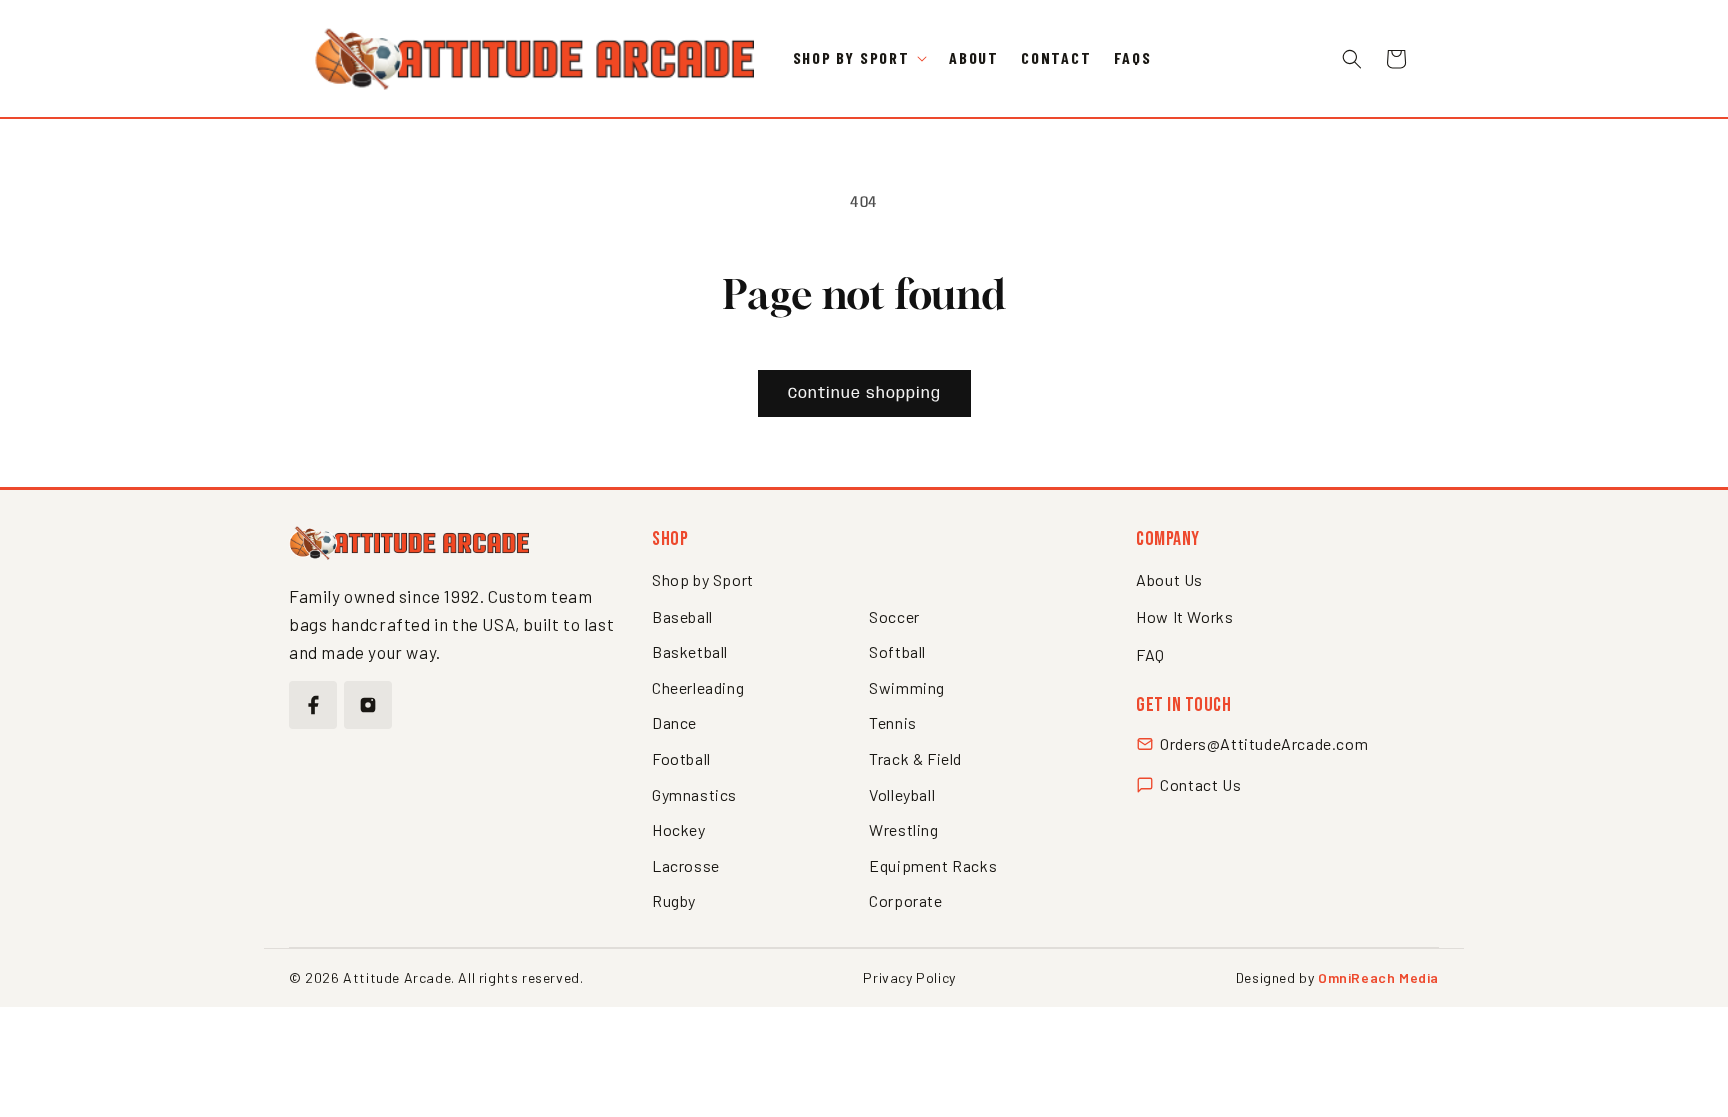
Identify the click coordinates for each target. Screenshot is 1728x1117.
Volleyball (902, 794)
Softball (897, 651)
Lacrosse (686, 865)
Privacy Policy (909, 977)
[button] (860, 58)
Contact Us (1200, 784)
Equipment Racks (933, 865)
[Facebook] (313, 705)
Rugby (674, 900)
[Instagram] (368, 705)
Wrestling (903, 829)
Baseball (682, 616)
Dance (674, 722)
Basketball (690, 651)
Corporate (905, 900)
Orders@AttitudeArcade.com (1264, 743)
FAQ (1150, 654)
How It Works (1184, 616)
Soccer (894, 616)
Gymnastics (694, 794)
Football (681, 758)
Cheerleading (698, 687)
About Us (1169, 579)
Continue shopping (864, 394)
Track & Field (915, 758)
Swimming (907, 687)
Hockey (679, 829)
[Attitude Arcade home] (409, 543)
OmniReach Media (1378, 977)
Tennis (893, 722)
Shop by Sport (703, 579)
